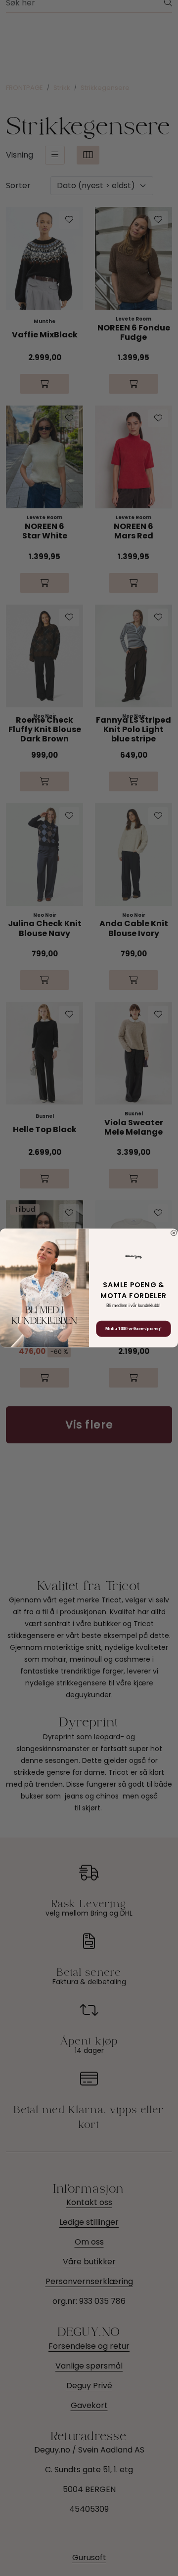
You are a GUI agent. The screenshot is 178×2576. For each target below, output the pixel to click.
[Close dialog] (174, 1233)
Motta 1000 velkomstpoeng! (133, 1329)
